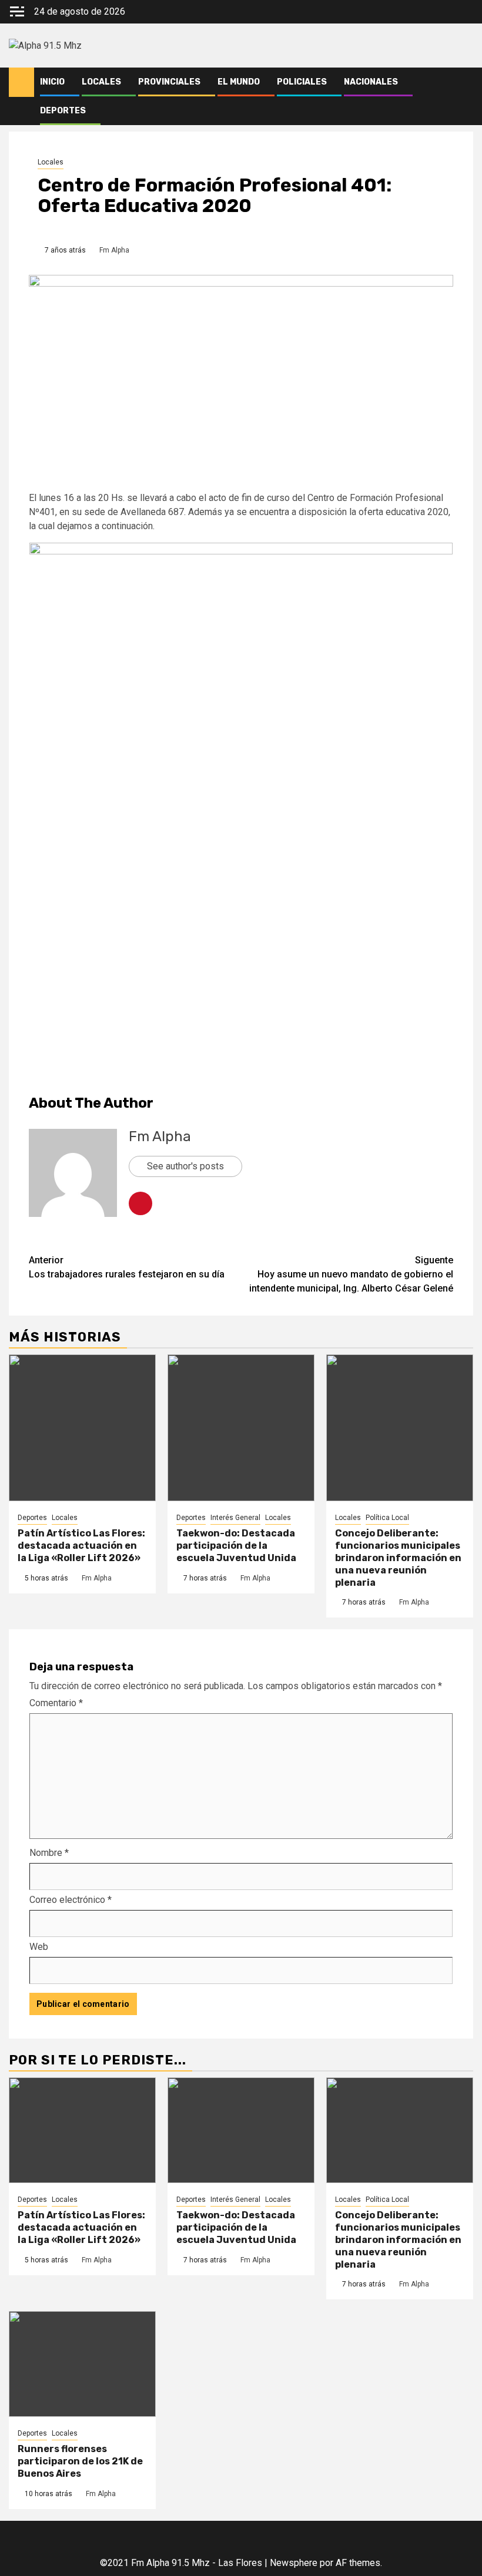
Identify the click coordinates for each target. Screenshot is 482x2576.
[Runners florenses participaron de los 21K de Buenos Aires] (82, 2364)
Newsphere (294, 2563)
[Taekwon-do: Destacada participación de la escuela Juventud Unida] (241, 1428)
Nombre (49, 1853)
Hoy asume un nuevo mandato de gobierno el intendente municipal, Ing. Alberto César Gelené (351, 1274)
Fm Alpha (114, 250)
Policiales (302, 82)
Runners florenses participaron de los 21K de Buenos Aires (80, 2461)
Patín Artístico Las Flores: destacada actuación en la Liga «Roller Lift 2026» (81, 1546)
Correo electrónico (71, 1900)
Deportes (63, 111)
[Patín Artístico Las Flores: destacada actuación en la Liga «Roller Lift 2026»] (82, 1428)
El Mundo (239, 82)
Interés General (235, 1518)
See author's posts (185, 1166)
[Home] (21, 82)
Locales (101, 82)
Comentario (56, 1703)
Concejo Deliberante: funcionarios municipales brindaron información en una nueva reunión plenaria (398, 1558)
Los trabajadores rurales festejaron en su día (127, 1267)
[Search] (465, 82)
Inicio (52, 82)
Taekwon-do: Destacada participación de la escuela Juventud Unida (236, 1546)
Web (39, 1947)
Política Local (387, 1518)
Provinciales (169, 82)
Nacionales (371, 82)
